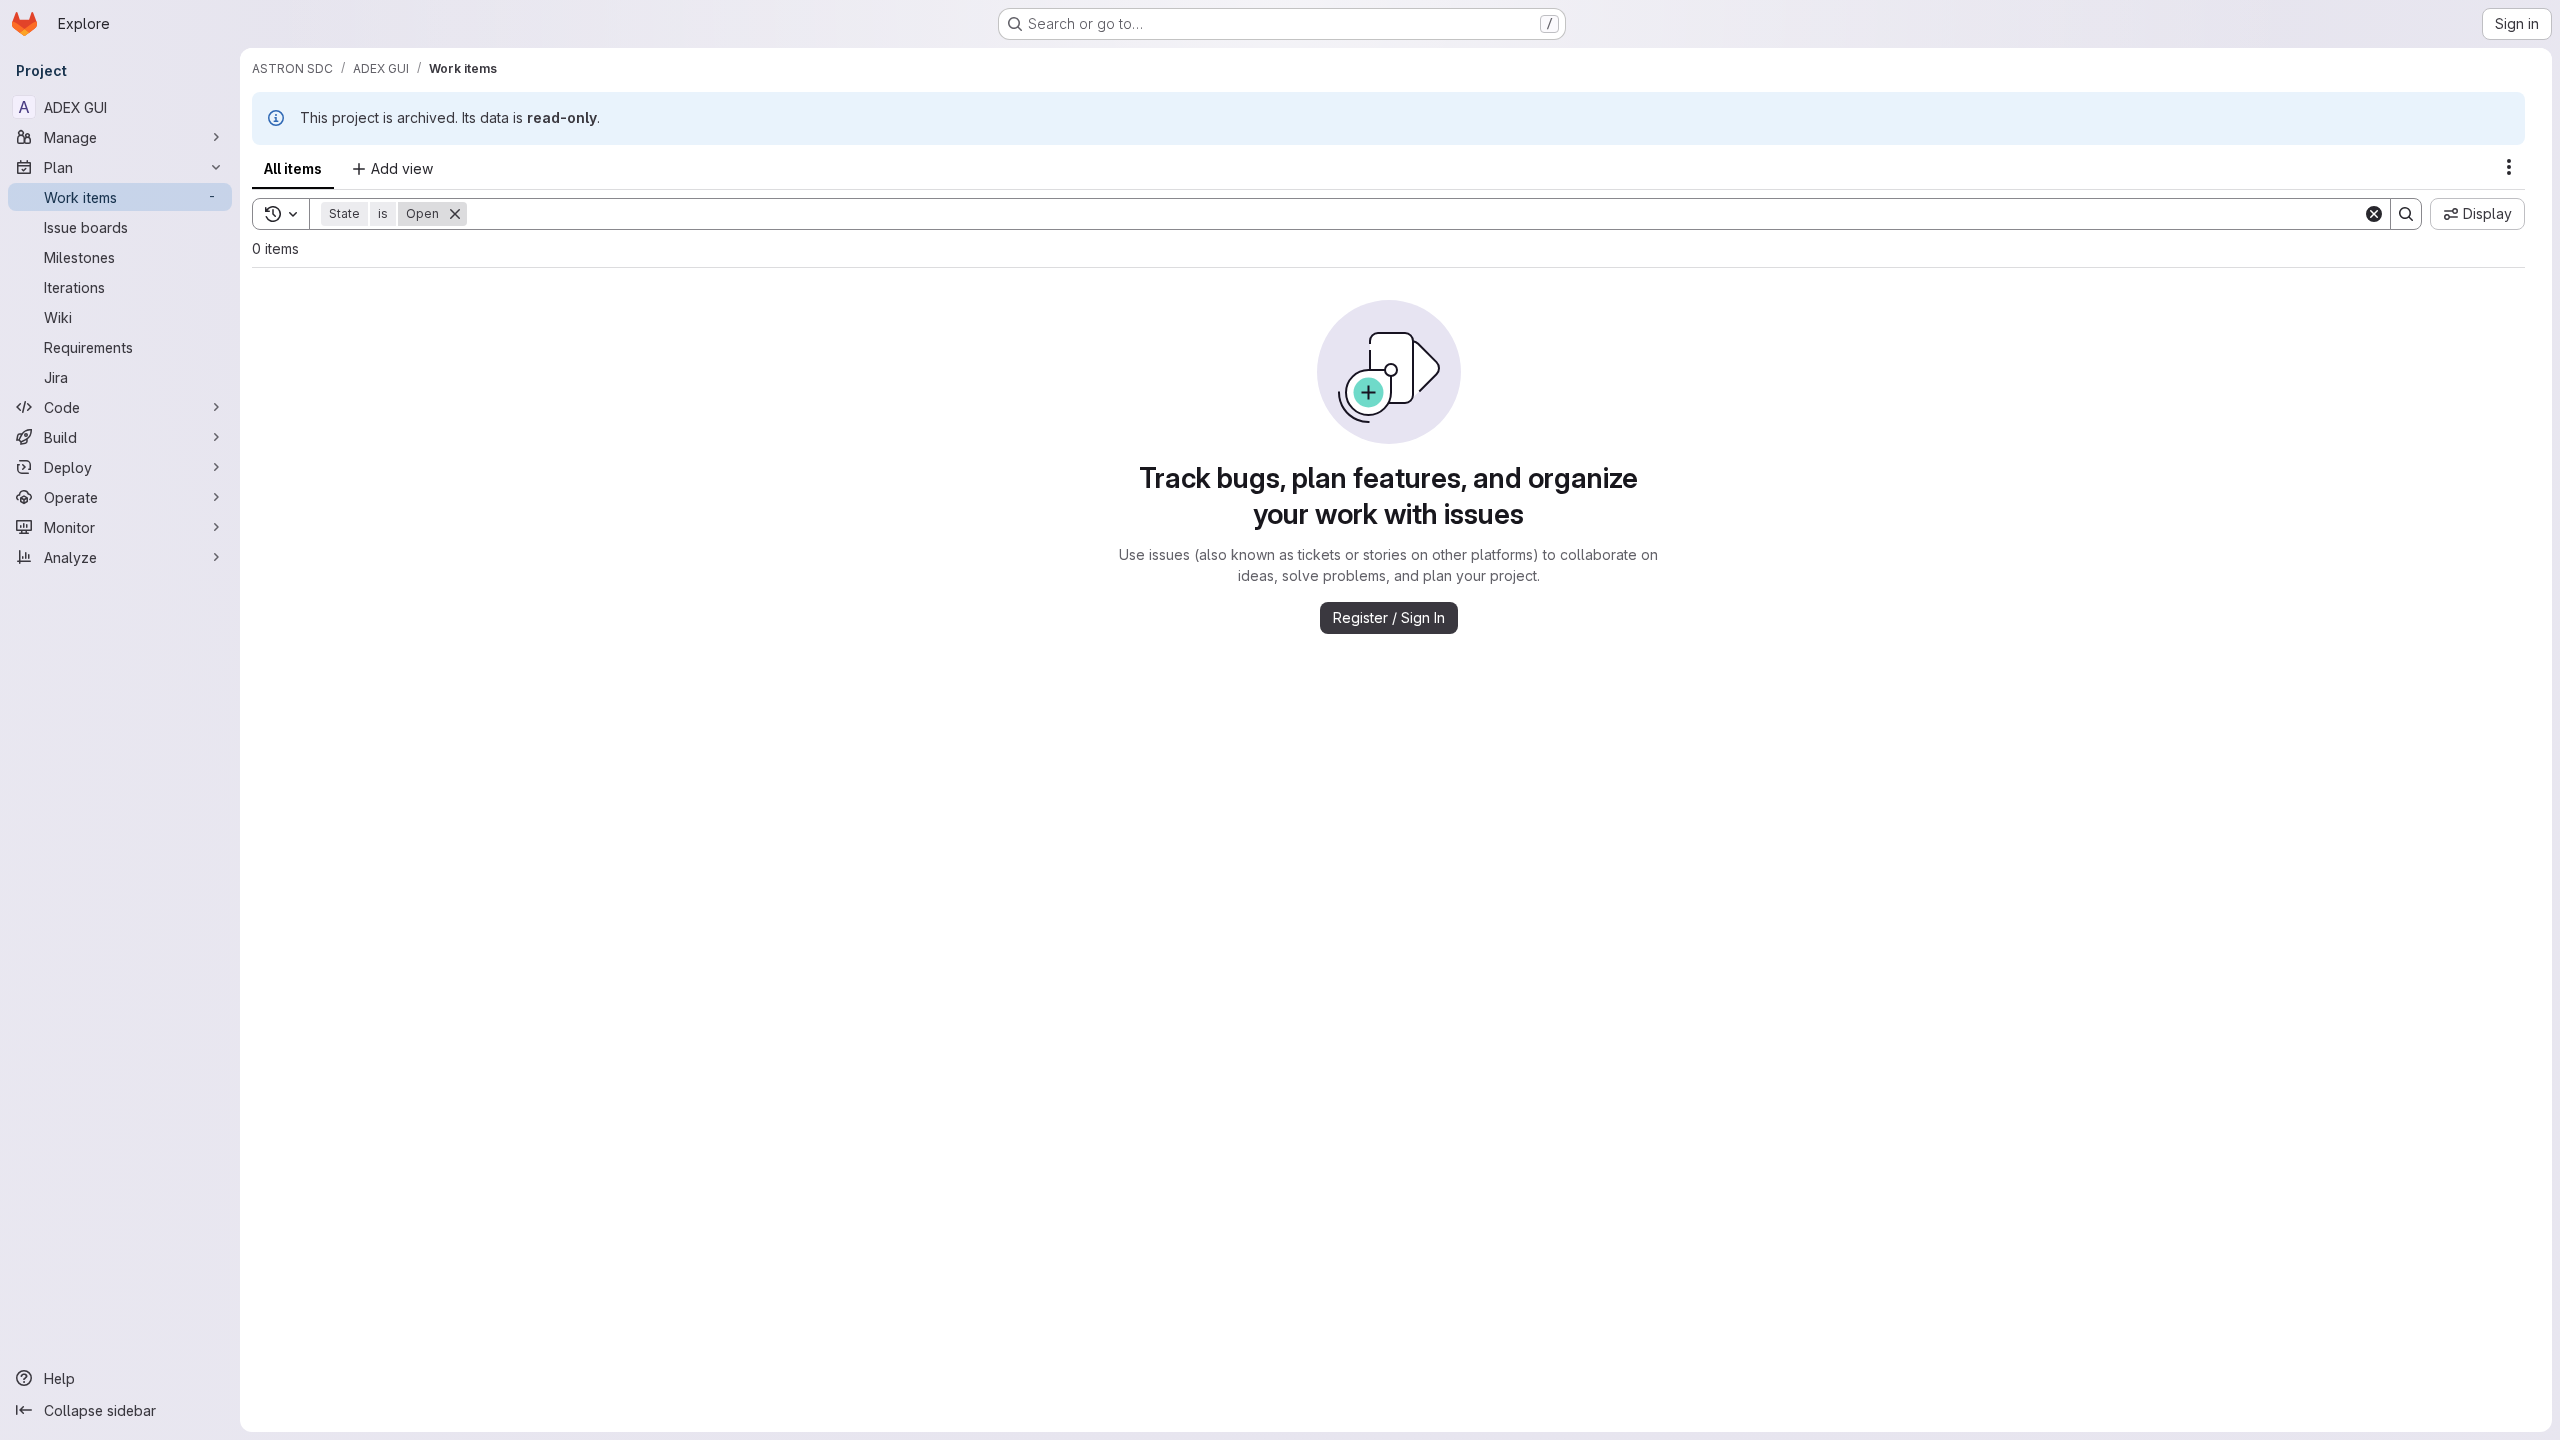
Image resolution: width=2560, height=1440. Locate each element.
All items (293, 168)
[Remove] (455, 214)
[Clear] (2374, 214)
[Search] (2406, 214)
